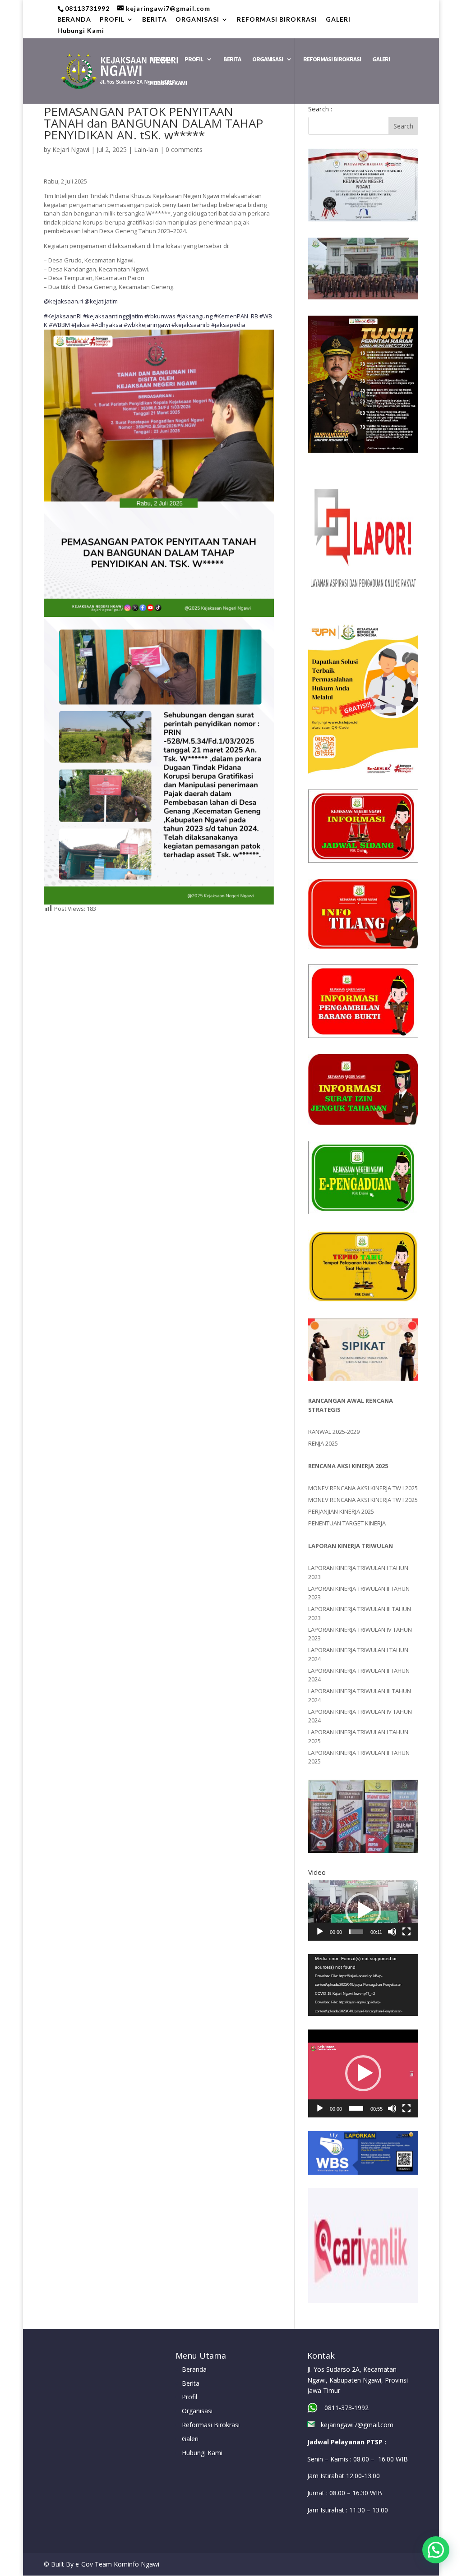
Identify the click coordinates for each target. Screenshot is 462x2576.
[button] (363, 1910)
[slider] (356, 1932)
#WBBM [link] (59, 325)
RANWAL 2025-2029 (334, 1432)
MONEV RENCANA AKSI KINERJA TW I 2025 (363, 1488)
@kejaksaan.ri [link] (63, 301)
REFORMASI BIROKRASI (277, 20)
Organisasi (197, 2411)
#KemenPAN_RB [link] (236, 316)
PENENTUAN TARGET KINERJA (347, 1523)
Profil (189, 2397)
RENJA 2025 (323, 1443)
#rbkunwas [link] (160, 316)
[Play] (320, 1932)
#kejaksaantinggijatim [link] (113, 316)
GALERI (338, 20)
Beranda (194, 2369)
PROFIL (112, 20)
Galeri (190, 2439)
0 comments (184, 149)
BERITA (155, 20)
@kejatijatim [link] (101, 301)
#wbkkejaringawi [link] (147, 325)
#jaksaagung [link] (195, 316)
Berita (191, 2383)
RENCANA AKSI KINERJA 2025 (348, 1466)
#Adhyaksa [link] (107, 325)
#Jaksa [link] (81, 325)
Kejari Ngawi (71, 149)
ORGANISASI (197, 20)
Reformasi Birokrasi (211, 2425)
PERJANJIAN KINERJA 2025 (341, 1511)
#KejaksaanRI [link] (63, 316)
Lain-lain (146, 149)
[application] (363, 1910)
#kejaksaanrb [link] (191, 325)
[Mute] (392, 1932)
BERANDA (74, 20)
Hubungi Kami (81, 31)
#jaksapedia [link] (228, 325)
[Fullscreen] (407, 1932)
